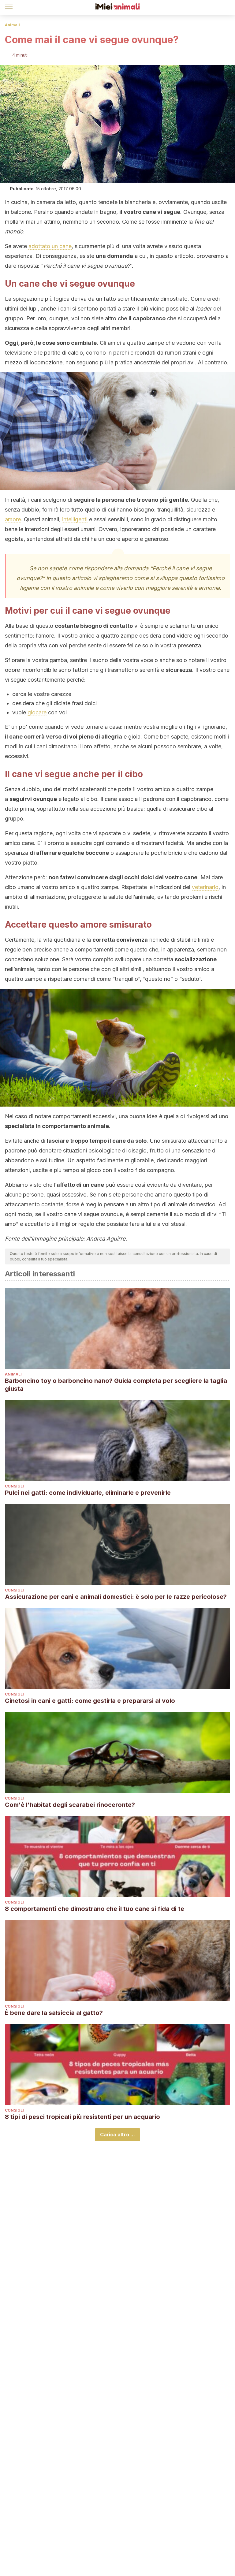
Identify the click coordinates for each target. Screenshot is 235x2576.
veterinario (205, 887)
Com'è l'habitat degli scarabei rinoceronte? (70, 1805)
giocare (37, 712)
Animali (12, 25)
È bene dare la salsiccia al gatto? (54, 2013)
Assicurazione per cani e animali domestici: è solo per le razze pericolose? (116, 1597)
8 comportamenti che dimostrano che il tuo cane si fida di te (95, 1909)
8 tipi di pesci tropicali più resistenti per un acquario (82, 2117)
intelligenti (75, 519)
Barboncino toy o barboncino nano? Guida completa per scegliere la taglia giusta (116, 1385)
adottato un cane (50, 246)
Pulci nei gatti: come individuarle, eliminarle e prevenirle (88, 1493)
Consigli (14, 1486)
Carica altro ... (117, 2135)
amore (13, 519)
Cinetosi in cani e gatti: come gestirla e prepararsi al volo (90, 1701)
